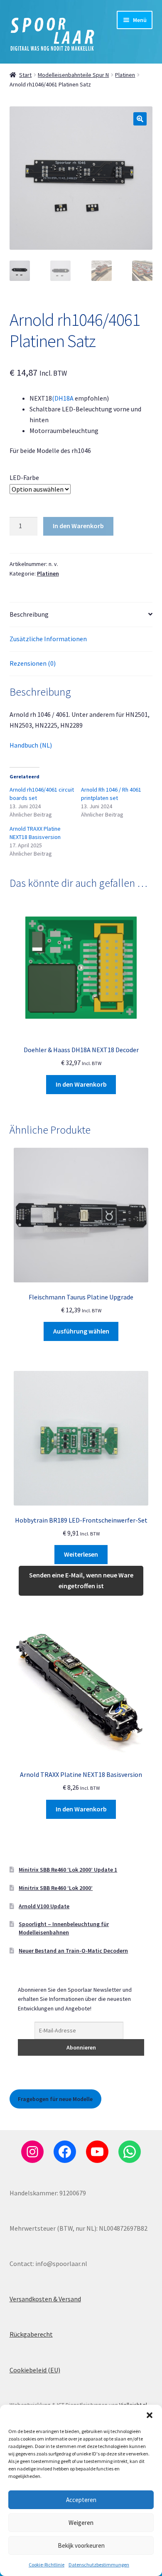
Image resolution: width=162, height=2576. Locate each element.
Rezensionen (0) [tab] (33, 663)
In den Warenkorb (78, 526)
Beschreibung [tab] (29, 614)
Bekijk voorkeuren (81, 2545)
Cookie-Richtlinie (47, 2565)
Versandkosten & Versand (45, 2299)
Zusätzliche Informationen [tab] (48, 639)
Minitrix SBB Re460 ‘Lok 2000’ (56, 1888)
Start (25, 75)
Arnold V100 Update (44, 1906)
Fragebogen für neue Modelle (55, 2099)
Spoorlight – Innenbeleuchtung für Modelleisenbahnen (64, 1928)
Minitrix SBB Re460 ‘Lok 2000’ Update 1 (68, 1870)
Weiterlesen (81, 1554)
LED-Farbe (24, 477)
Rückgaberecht (31, 2334)
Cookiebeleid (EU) (35, 2370)
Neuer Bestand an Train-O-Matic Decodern (73, 1951)
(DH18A (63, 398)
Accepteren (81, 2500)
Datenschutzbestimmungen (99, 2565)
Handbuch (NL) (31, 745)
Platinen (125, 75)
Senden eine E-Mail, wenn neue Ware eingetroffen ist (81, 1580)
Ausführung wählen (81, 1331)
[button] (150, 2415)
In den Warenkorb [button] (81, 1084)
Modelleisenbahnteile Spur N (73, 75)
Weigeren (81, 2523)
